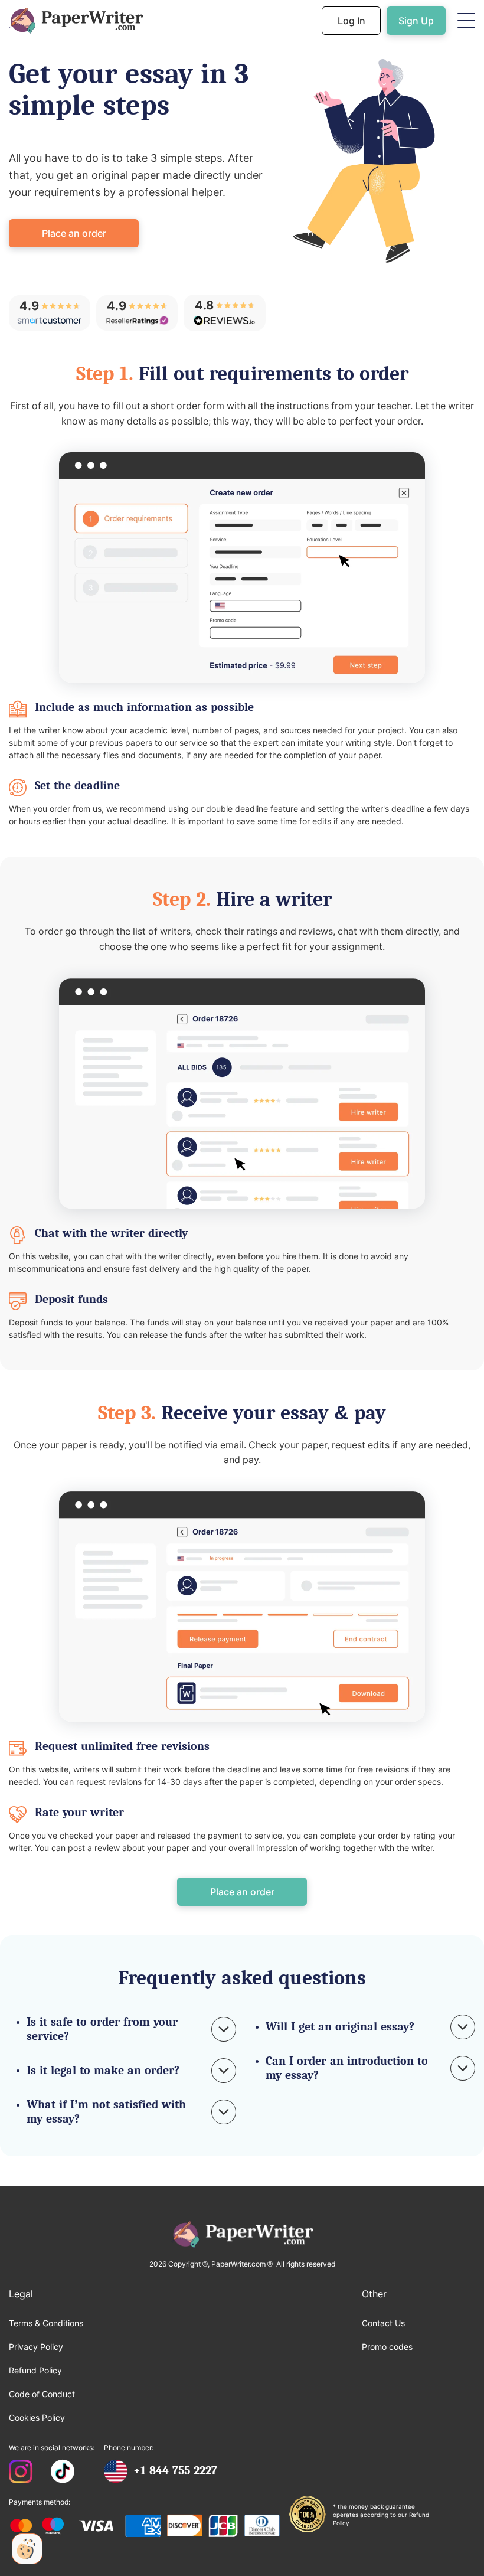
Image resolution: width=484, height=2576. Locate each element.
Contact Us (383, 2323)
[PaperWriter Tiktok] (63, 2473)
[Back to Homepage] (76, 21)
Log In (351, 21)
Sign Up (416, 21)
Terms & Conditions (46, 2323)
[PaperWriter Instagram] (21, 2473)
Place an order (74, 233)
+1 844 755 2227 (175, 2471)
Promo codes (387, 2347)
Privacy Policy (36, 2347)
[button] (466, 21)
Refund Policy (35, 2370)
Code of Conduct (42, 2394)
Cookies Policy (37, 2417)
